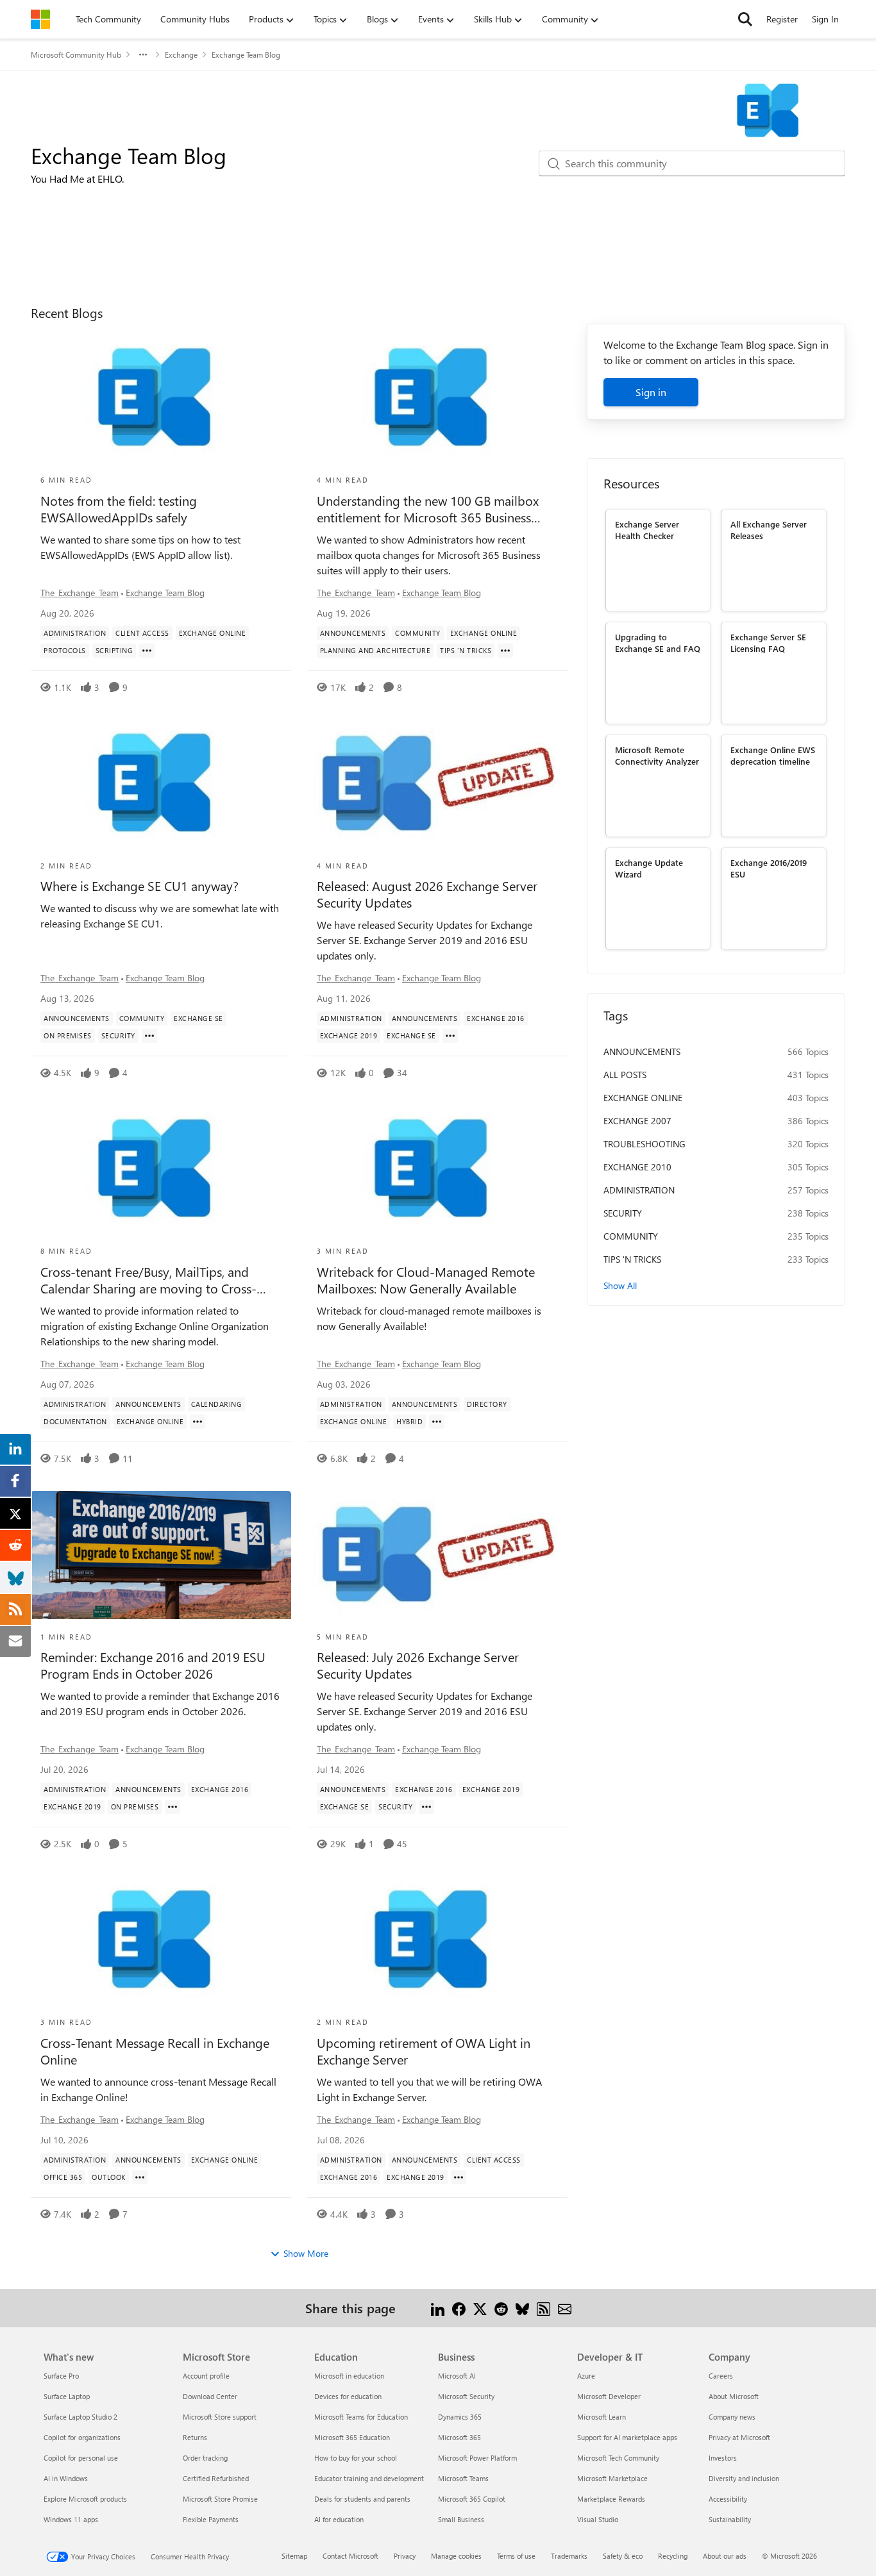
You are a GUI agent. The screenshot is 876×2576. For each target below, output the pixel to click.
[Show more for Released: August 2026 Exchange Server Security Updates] (450, 1036)
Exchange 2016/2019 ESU (769, 868)
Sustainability (730, 2519)
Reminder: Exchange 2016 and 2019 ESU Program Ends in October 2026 (153, 1665)
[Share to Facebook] (459, 2308)
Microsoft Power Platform (477, 2458)
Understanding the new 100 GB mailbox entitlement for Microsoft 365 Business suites (428, 509)
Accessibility (728, 2499)
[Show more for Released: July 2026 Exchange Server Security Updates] (426, 1807)
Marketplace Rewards (611, 2499)
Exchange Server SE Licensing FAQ (768, 642)
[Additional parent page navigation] (143, 54)
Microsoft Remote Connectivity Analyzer (657, 755)
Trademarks (569, 2556)
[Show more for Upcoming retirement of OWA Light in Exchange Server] (459, 2177)
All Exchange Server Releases (769, 529)
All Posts (625, 1075)
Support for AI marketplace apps (627, 2437)
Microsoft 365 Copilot (472, 2499)
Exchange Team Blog (165, 593)
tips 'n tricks (632, 1259)
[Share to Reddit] (501, 2308)
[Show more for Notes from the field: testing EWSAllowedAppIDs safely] (147, 651)
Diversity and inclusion (744, 2478)
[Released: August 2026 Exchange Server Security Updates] (437, 784)
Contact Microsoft (350, 2556)
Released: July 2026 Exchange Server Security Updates (418, 1665)
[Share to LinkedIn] (438, 2308)
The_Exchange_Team (80, 593)
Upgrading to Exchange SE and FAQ (658, 642)
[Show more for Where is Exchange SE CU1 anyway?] (149, 1036)
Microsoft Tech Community (618, 2458)
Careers (721, 2376)
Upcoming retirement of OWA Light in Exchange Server (424, 2051)
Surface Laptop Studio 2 (80, 2417)
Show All (620, 1285)
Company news (732, 2417)
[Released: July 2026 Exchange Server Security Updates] (437, 1555)
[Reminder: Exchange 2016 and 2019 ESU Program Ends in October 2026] (161, 1555)
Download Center (210, 2396)
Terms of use (516, 2556)
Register (782, 19)
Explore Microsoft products (85, 2499)
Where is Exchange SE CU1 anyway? (139, 886)
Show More (306, 2253)
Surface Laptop (67, 2396)
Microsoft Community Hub (76, 54)
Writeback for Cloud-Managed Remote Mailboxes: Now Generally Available (426, 1280)
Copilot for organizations (82, 2437)
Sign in (651, 392)
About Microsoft (734, 2396)
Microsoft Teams (463, 2478)
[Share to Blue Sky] (522, 2308)
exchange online (643, 1098)
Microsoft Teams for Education (361, 2417)
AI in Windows (66, 2478)
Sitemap (294, 2556)
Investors (723, 2458)
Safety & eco (623, 2556)
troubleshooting (644, 1144)
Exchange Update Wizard (649, 868)
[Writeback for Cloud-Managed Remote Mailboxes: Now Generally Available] (437, 1169)
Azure (586, 2376)
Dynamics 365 (460, 2417)
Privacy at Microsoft (739, 2437)
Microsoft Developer (609, 2396)
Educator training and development (369, 2478)
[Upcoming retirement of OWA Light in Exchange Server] (437, 1940)
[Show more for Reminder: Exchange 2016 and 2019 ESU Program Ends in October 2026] (173, 1807)
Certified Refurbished (216, 2478)
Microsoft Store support (220, 2417)
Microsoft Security (466, 2396)
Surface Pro (61, 2376)
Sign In (825, 19)
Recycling (673, 2556)
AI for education (339, 2519)
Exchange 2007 (637, 1121)
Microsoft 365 (459, 2437)
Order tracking (205, 2458)
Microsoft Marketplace (612, 2478)
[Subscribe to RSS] (543, 2308)
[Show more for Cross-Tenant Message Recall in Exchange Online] (140, 2177)
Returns (195, 2437)
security (623, 1213)
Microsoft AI (457, 2376)
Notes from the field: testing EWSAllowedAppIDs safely (119, 509)
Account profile (206, 2376)
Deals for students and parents (362, 2499)
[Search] (745, 19)
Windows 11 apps (71, 2519)
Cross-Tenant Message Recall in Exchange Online (155, 2051)
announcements (642, 1051)
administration (639, 1190)
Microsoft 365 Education (352, 2437)
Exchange (181, 54)
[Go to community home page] (40, 19)
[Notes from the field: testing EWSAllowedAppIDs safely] (161, 398)
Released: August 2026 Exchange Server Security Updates (427, 894)
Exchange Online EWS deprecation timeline (773, 755)
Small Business (461, 2519)
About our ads (725, 2556)
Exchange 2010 (637, 1167)
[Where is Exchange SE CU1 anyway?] (161, 784)
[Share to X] (480, 2308)
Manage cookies (456, 2556)
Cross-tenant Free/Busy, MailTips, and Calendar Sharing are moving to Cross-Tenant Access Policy (148, 1280)
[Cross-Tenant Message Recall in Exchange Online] (161, 1940)
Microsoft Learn (602, 2417)
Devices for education (348, 2396)
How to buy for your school (356, 2458)
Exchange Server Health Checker (647, 529)
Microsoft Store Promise (220, 2499)
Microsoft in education (349, 2376)
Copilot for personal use (81, 2458)
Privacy (405, 2556)
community (631, 1236)
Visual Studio (598, 2519)
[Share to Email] (565, 2308)
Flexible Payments (211, 2519)
